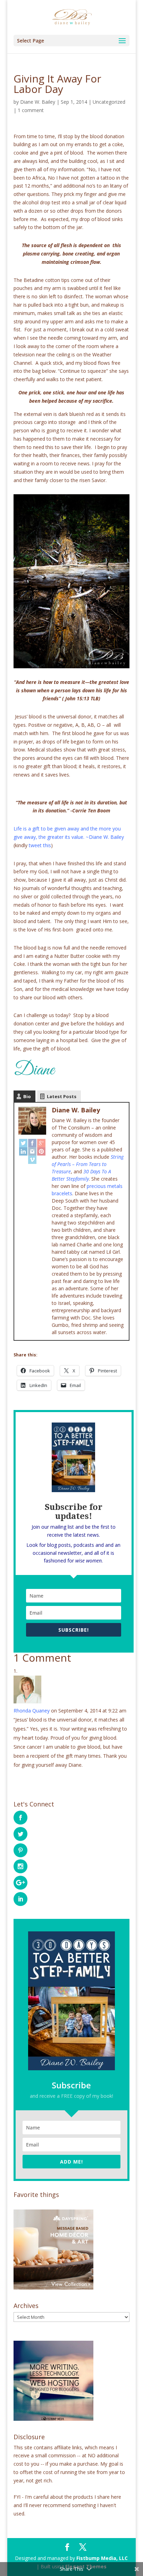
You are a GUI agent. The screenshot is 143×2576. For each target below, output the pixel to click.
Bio (27, 1096)
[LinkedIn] (23, 1151)
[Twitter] (23, 1143)
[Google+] (41, 1143)
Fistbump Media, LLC (102, 2558)
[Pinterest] (41, 1151)
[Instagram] (32, 1151)
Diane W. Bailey (38, 102)
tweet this (40, 845)
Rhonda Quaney (32, 1711)
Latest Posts (62, 1096)
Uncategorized (109, 102)
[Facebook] (32, 1143)
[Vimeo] (32, 1160)
